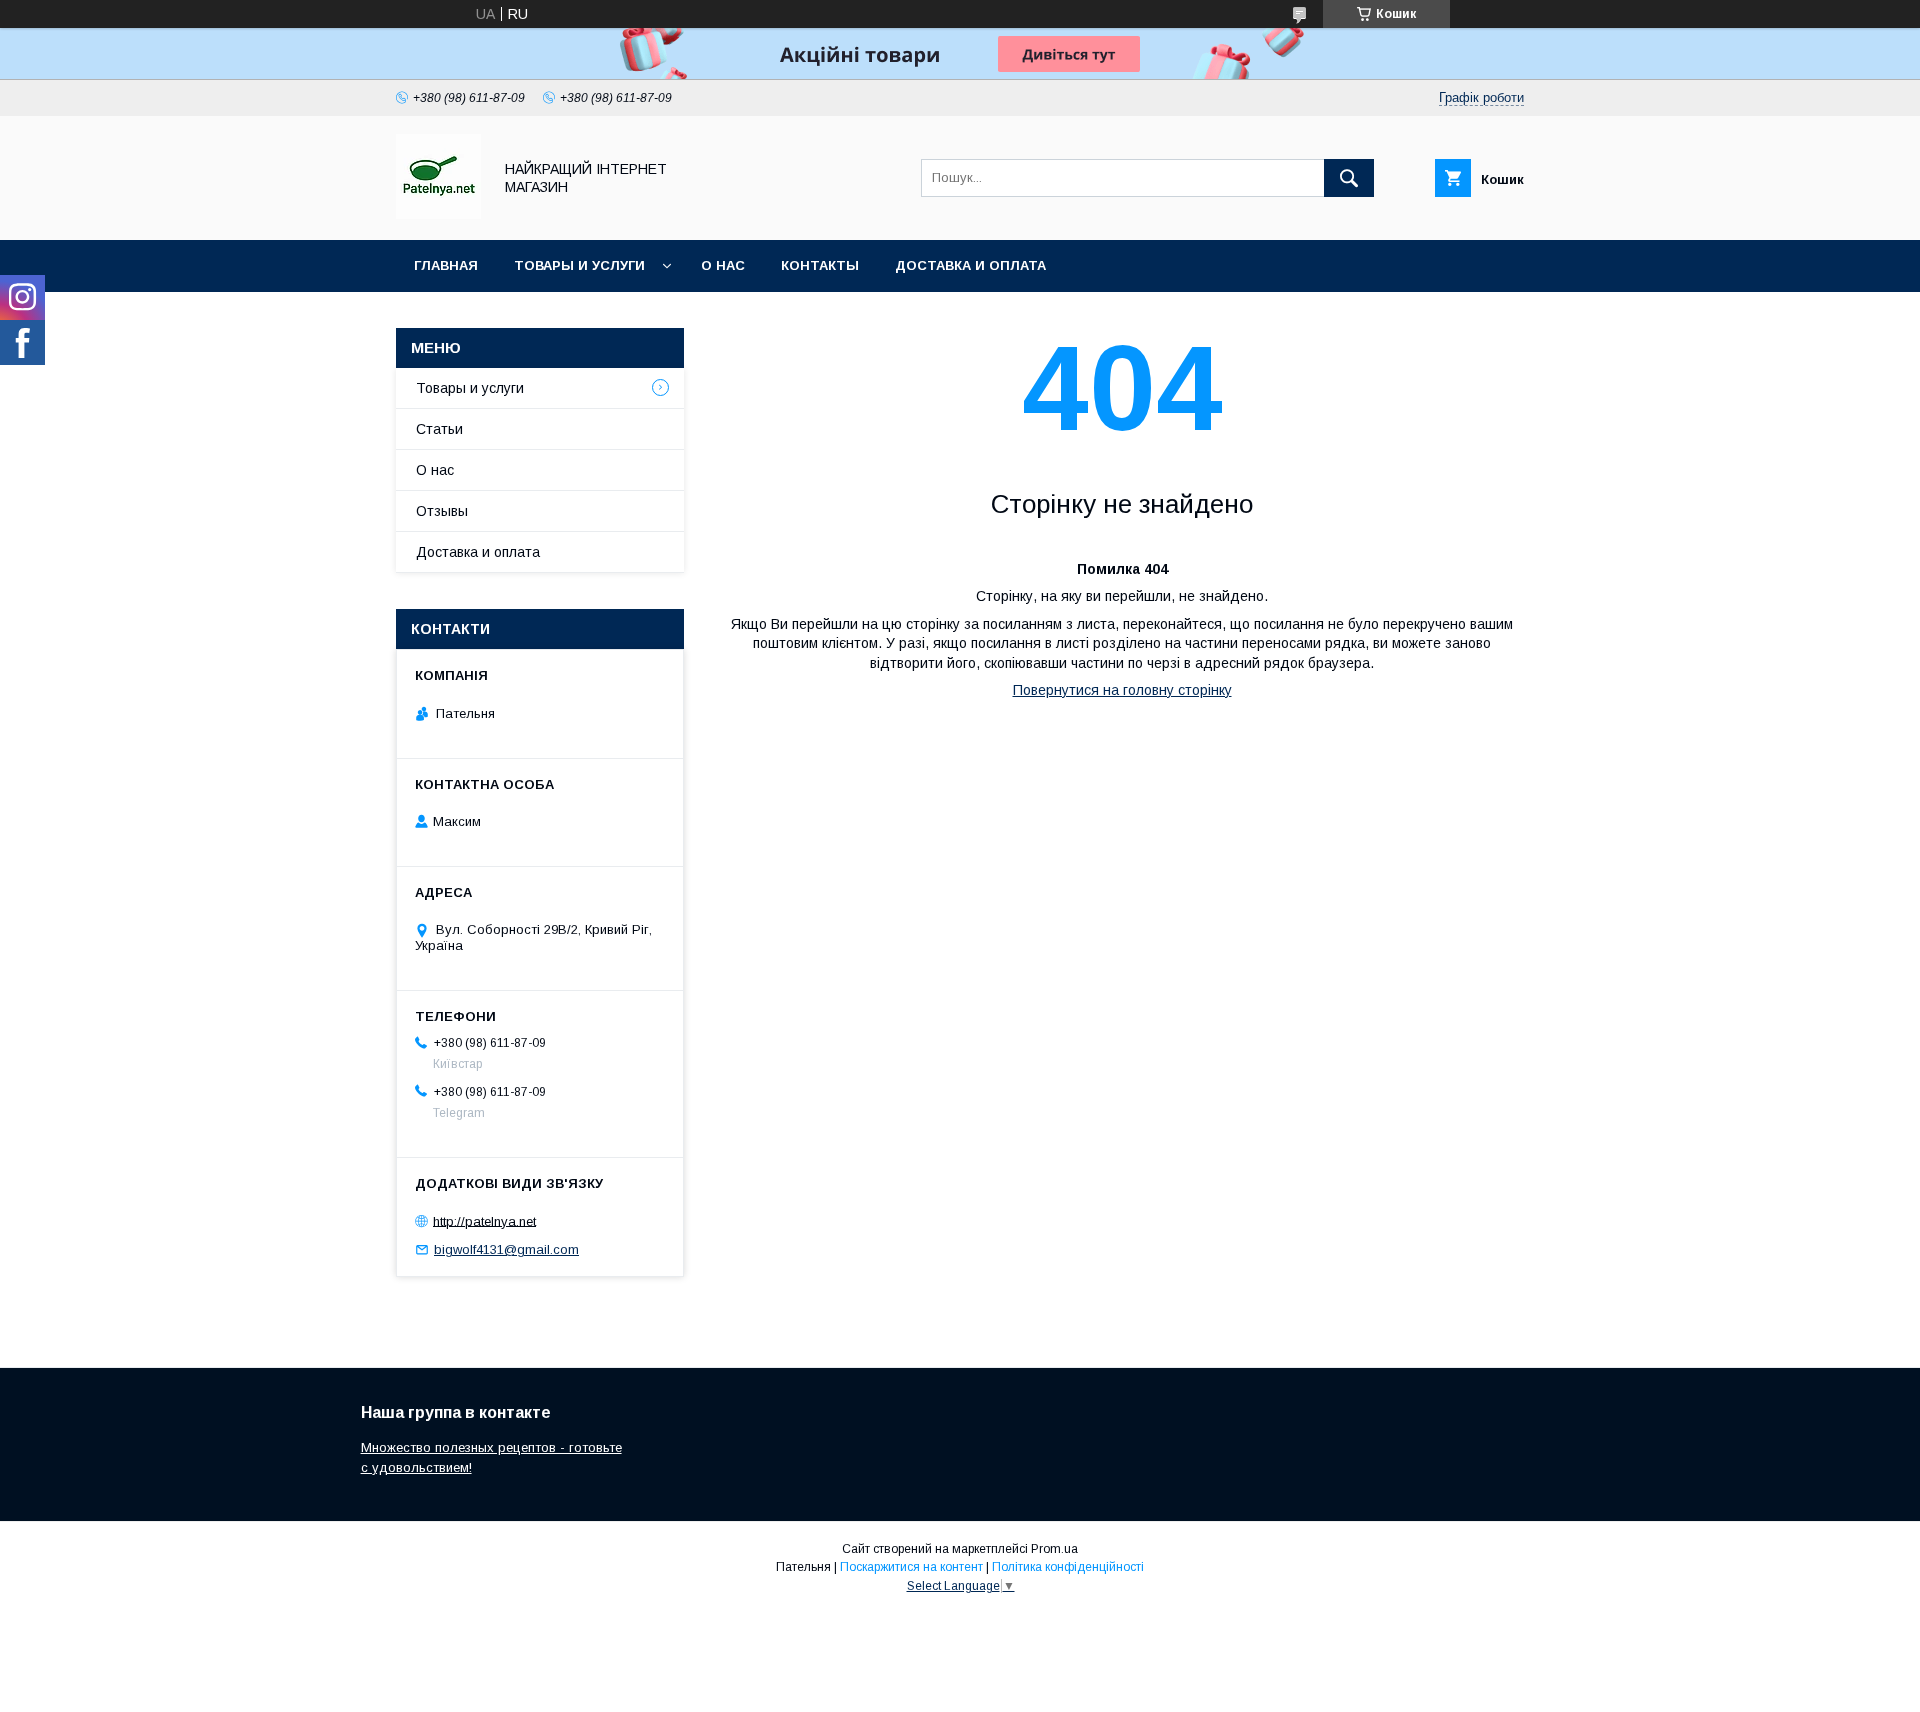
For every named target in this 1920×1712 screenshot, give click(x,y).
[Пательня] (438, 214)
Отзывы (442, 511)
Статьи (439, 429)
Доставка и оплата (970, 265)
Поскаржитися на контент (911, 1567)
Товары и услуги (579, 265)
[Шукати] (1349, 178)
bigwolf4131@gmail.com (506, 1249)
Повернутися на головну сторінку (1122, 690)
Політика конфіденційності (1068, 1567)
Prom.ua (1054, 1549)
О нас (723, 265)
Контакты (820, 265)
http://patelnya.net (484, 1220)
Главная (446, 265)
